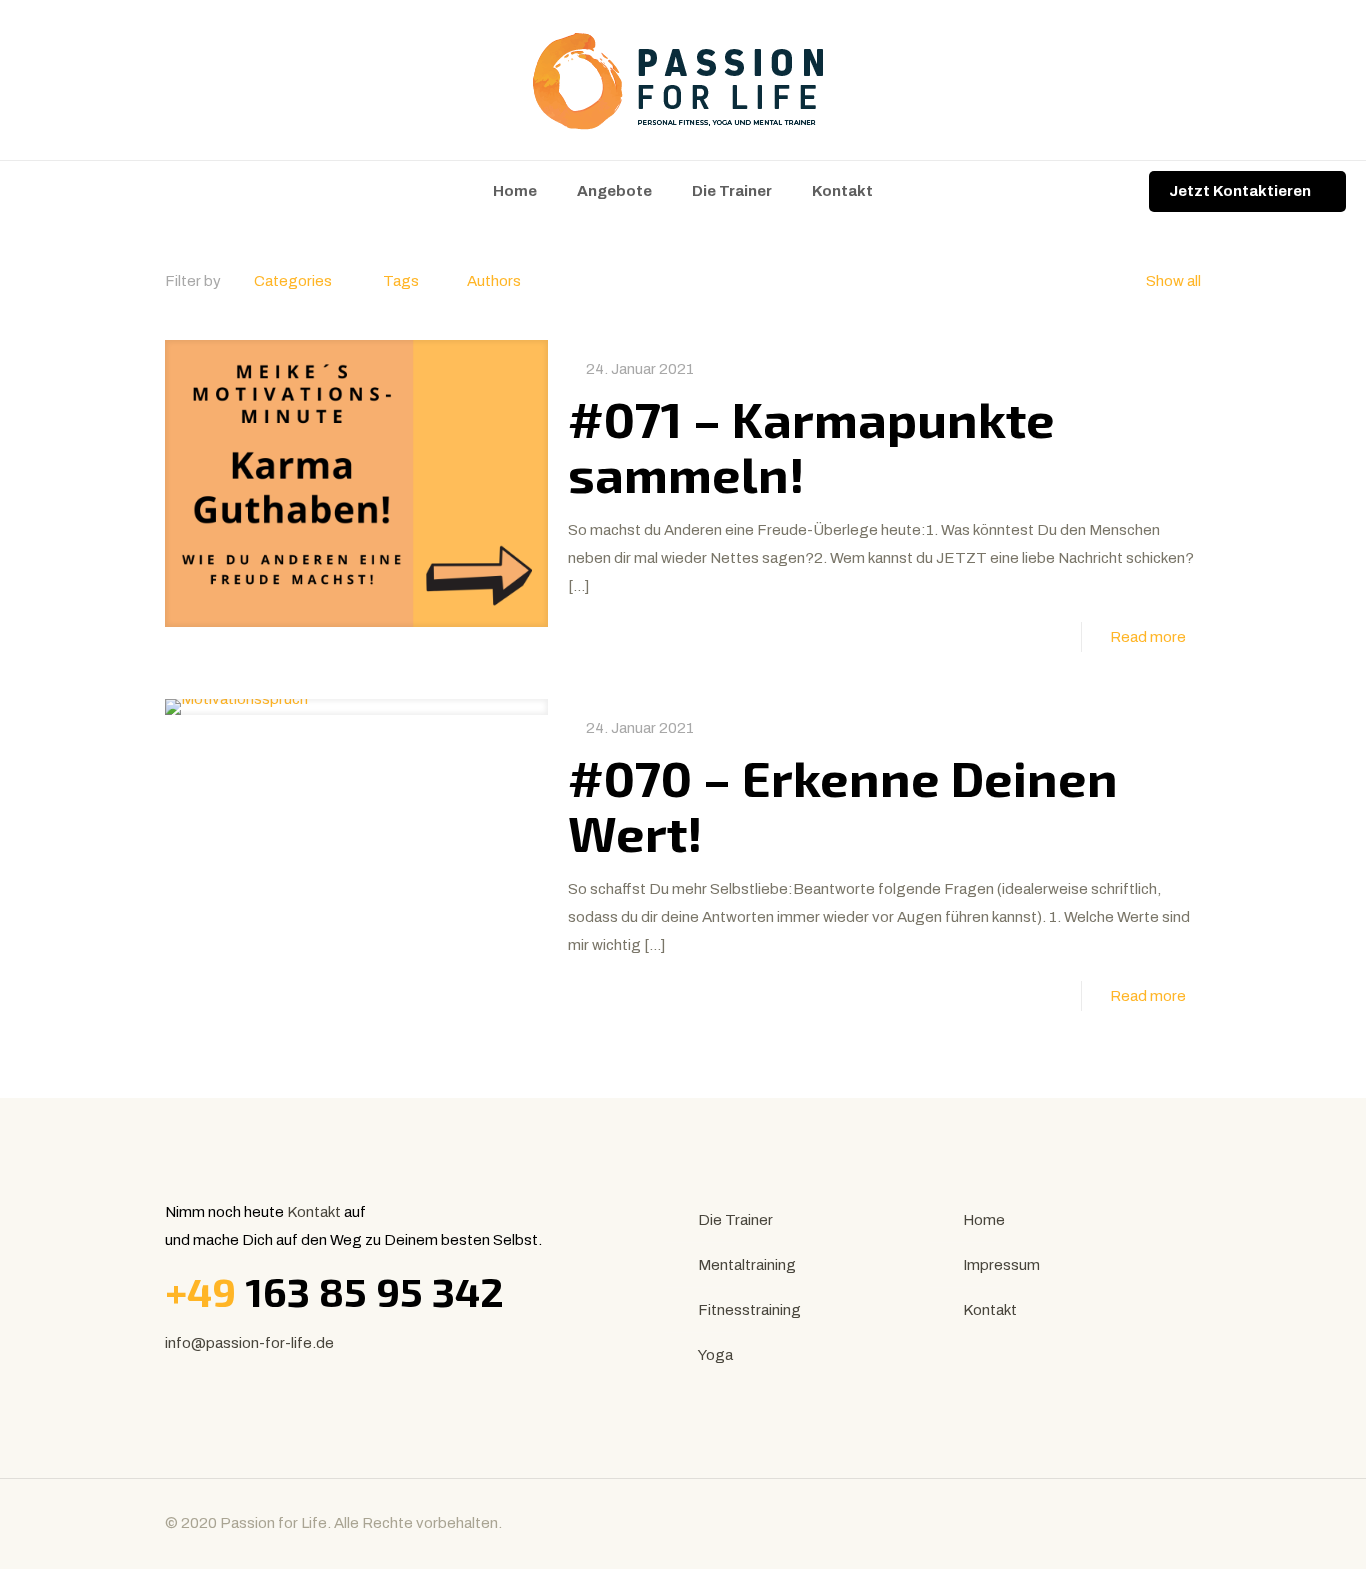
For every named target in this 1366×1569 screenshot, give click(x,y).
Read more (1148, 637)
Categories (293, 281)
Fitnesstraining (749, 1310)
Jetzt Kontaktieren (1240, 191)
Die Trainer (735, 1220)
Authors (494, 281)
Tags (401, 281)
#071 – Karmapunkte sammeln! (811, 445)
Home (984, 1220)
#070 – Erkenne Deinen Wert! (843, 804)
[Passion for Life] (683, 80)
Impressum (1001, 1265)
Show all (1173, 281)
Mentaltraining (747, 1265)
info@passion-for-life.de (249, 1343)
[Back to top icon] (1180, 1521)
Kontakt (314, 1212)
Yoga (715, 1355)
